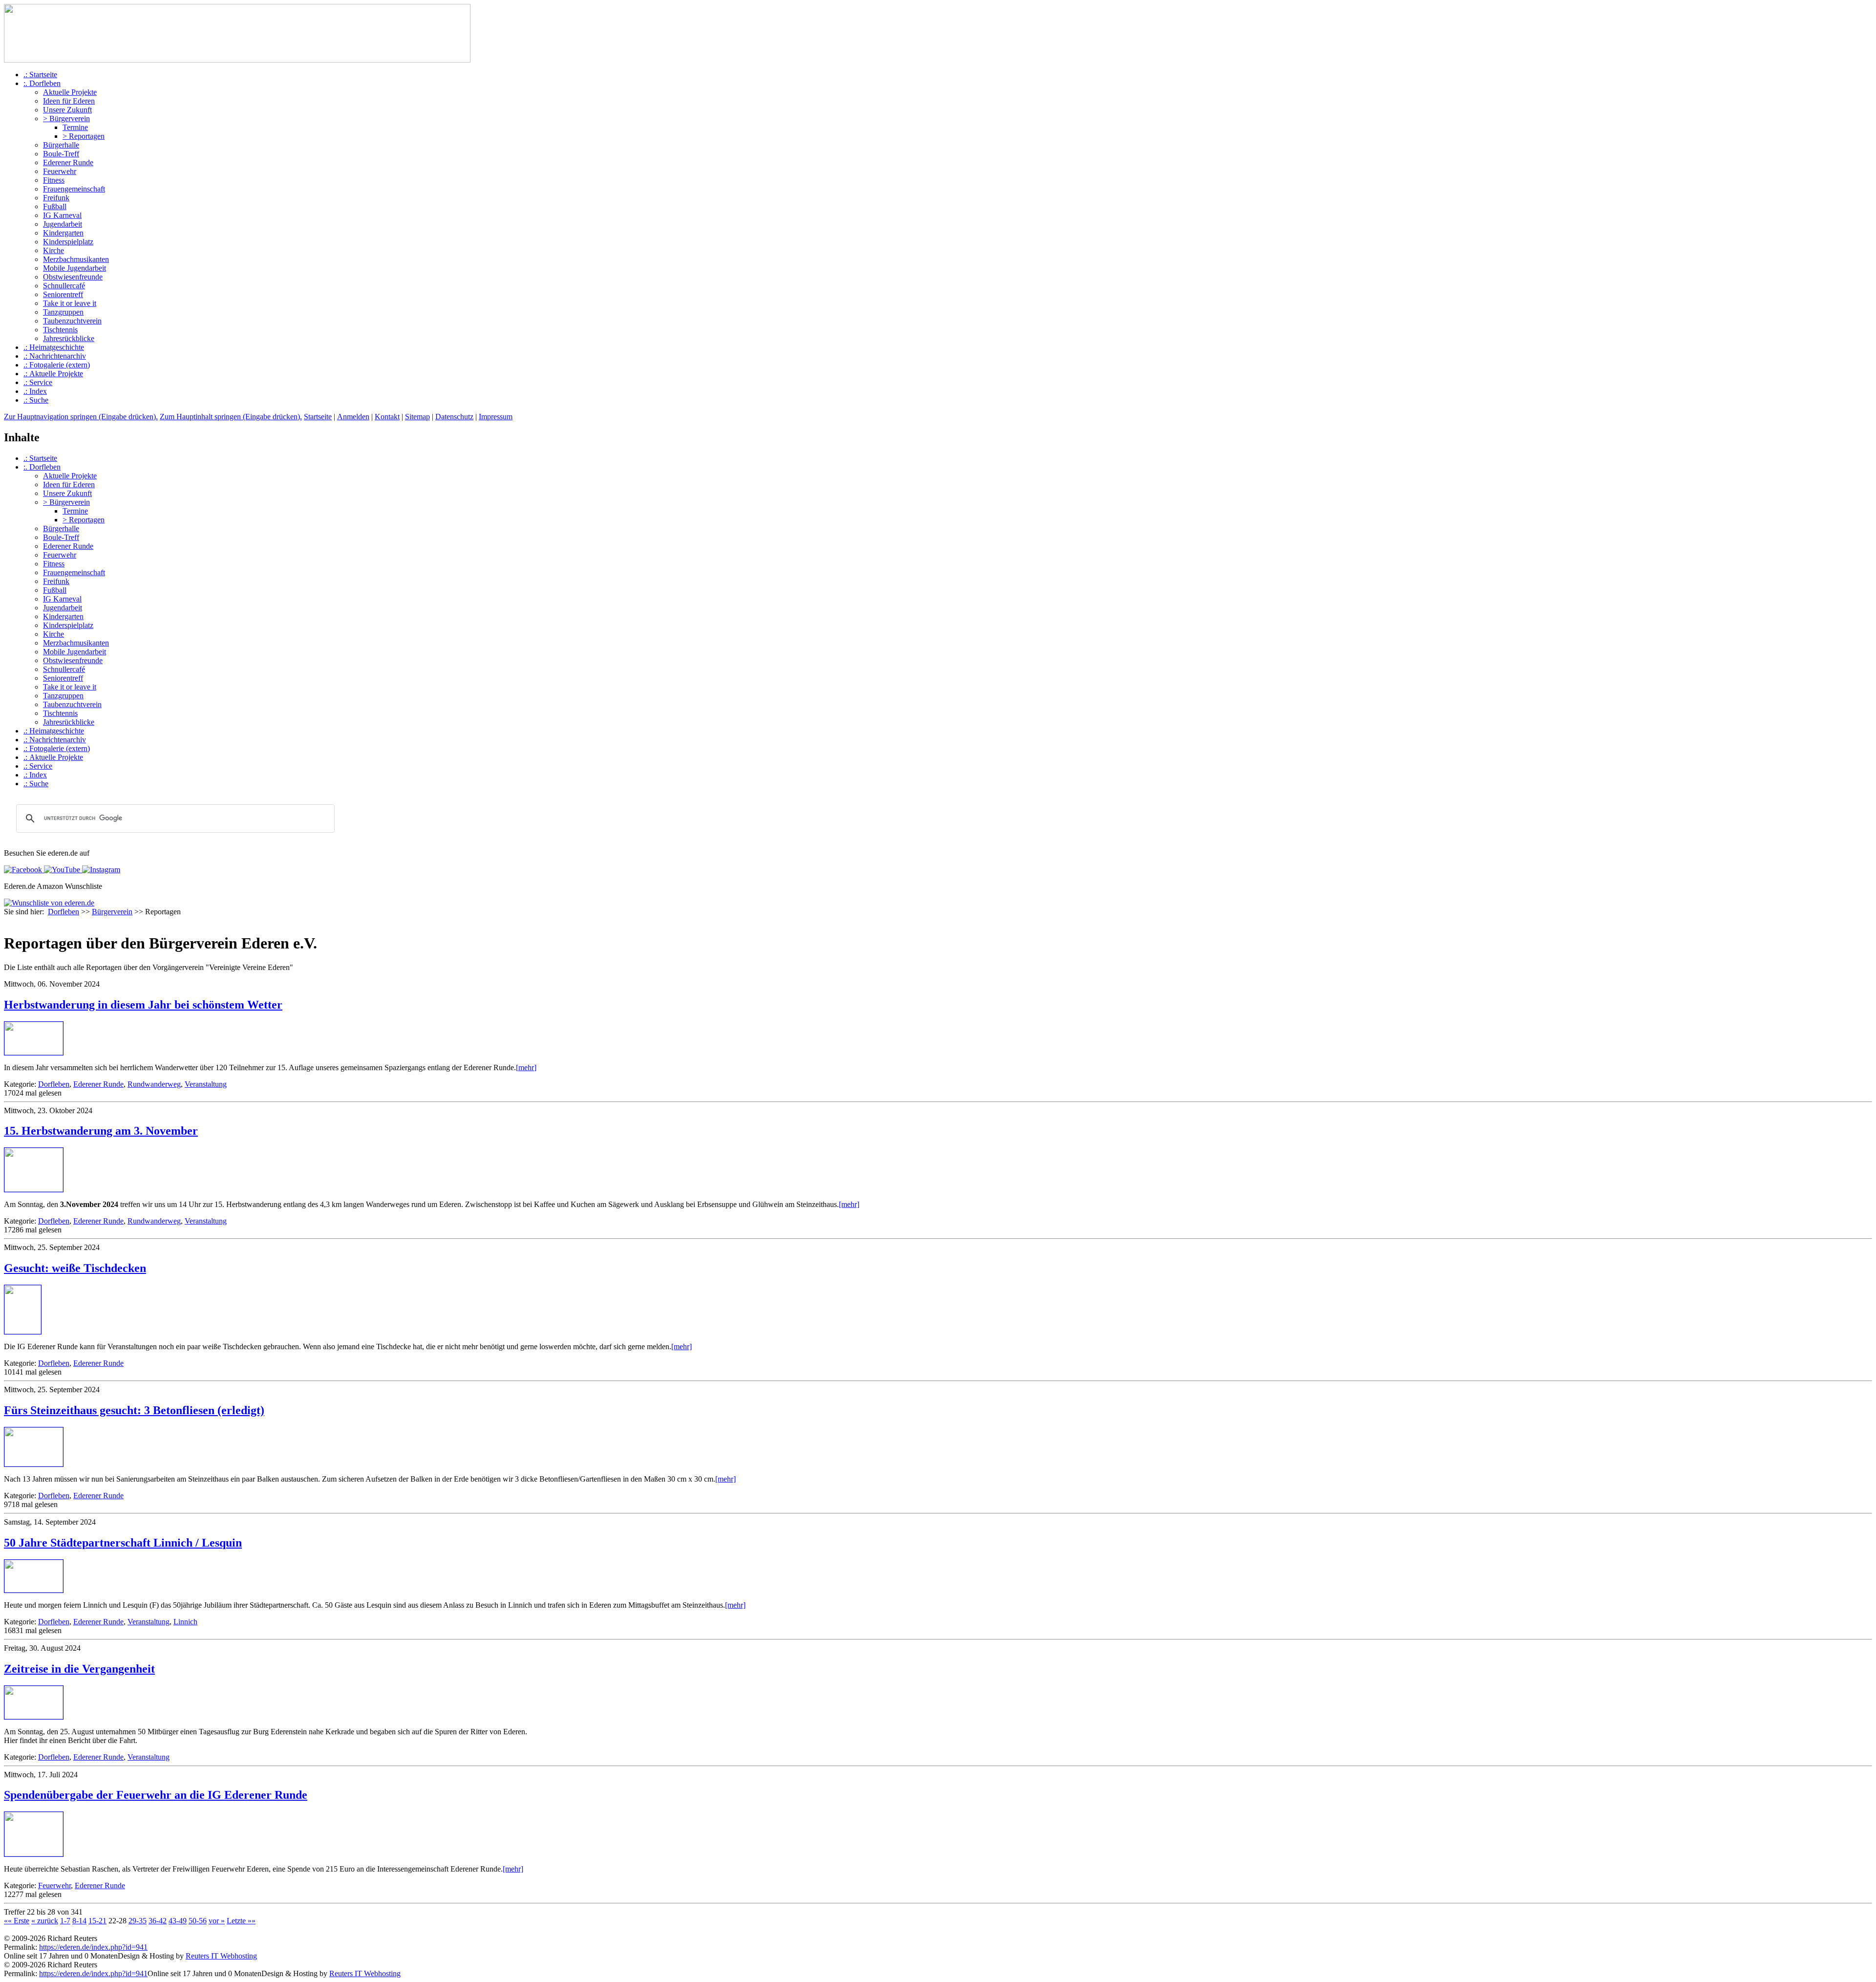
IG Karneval (62, 215)
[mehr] (526, 1067)
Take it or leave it (70, 303)
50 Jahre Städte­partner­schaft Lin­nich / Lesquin (123, 1543)
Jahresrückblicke (69, 338)
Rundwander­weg (154, 1084)
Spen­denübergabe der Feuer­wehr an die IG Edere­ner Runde (156, 1795)
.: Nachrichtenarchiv (55, 356)
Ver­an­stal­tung (206, 1084)
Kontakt (387, 417)
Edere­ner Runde (98, 1084)
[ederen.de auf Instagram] (100, 870)
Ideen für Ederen (69, 101)
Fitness (54, 180)
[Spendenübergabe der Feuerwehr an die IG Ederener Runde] (34, 1854)
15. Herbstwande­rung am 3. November (101, 1131)
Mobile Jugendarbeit (75, 268)
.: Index (35, 391)
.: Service (38, 382)
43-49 (178, 1921)
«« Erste (17, 1921)
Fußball (55, 206)
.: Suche (36, 400)
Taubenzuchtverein (72, 321)
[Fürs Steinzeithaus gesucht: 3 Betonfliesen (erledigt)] (34, 1464)
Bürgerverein (112, 912)
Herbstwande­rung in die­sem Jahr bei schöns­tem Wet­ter (143, 1005)
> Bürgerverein (66, 118)
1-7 (65, 1921)
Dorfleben (64, 912)
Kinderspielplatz (68, 242)
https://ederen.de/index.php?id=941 (93, 1947)
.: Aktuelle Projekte (53, 374)
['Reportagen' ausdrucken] (8, 921)
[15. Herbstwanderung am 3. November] (34, 1189)
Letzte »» (241, 1921)
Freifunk (56, 198)
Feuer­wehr (54, 1885)
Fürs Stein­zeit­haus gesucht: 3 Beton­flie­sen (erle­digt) (134, 1410)
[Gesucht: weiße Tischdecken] (23, 1331)
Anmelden (353, 417)
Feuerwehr (60, 171)
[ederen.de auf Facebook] (23, 870)
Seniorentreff (63, 294)
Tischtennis (60, 330)
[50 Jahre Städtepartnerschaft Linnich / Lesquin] (34, 1590)
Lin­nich (185, 1622)
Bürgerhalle (61, 145)
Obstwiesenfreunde (73, 277)
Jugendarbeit (63, 224)
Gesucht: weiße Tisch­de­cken (75, 1268)
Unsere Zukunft (67, 110)
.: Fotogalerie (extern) (57, 365)
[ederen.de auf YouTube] (61, 870)
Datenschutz (454, 417)
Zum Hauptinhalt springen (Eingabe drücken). (231, 417)
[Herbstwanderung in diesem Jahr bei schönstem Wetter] (34, 1052)
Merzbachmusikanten (76, 259)
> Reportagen (84, 136)
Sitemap (417, 417)
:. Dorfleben (42, 83)
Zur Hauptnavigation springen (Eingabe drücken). (81, 417)
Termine (75, 127)
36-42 (158, 1921)
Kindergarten (63, 233)
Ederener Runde (68, 162)
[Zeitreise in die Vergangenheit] (34, 1716)
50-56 (198, 1921)
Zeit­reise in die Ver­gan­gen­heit (79, 1669)
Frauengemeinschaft (74, 189)
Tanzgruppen (63, 312)
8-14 (79, 1921)
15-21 (97, 1921)
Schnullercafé (64, 286)
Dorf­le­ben (54, 1084)
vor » (217, 1921)
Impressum (496, 417)
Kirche (53, 250)
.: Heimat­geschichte (54, 347)
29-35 (138, 1921)
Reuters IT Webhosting (221, 1956)
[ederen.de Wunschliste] (49, 903)
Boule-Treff (61, 154)
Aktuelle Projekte (70, 92)
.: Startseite (40, 75)
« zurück (45, 1921)
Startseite (318, 417)
